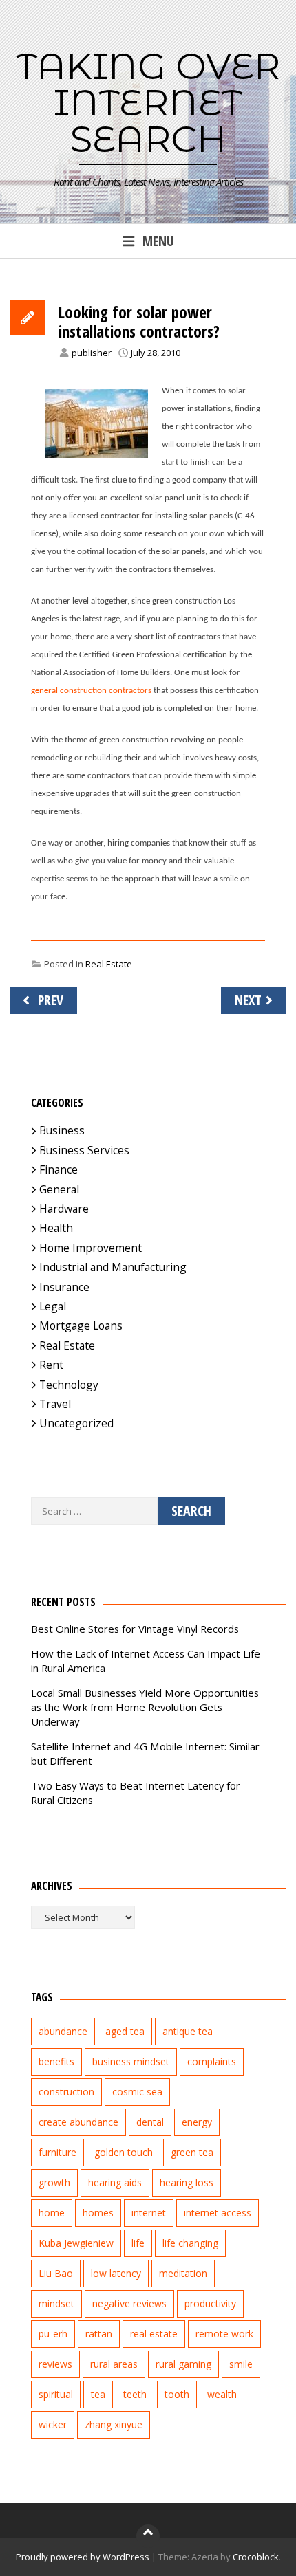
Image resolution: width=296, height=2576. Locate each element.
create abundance (78, 2122)
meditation (183, 2273)
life (138, 2243)
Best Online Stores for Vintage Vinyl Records (135, 1629)
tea (98, 2394)
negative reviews (129, 2303)
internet (149, 2213)
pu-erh (53, 2334)
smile (241, 2364)
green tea (192, 2152)
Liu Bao (56, 2273)
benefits (56, 2061)
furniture (57, 2152)
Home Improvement (91, 1248)
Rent (51, 1365)
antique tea (188, 2031)
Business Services (84, 1150)
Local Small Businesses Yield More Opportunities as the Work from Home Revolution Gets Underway (145, 1707)
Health (56, 1228)
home (52, 2213)
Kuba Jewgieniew (76, 2243)
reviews (55, 2364)
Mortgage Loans (81, 1325)
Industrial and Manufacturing (113, 1267)
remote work (224, 2334)
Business (62, 1130)
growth (54, 2182)
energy (197, 2122)
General (59, 1189)
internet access (218, 2213)
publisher (92, 353)
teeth (135, 2394)
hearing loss (187, 2182)
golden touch (124, 2152)
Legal (53, 1306)
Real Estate (109, 964)
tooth (177, 2394)
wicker (53, 2424)
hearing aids (115, 2182)
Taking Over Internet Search (148, 102)
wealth (222, 2394)
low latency (116, 2273)
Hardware (64, 1209)
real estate (154, 2334)
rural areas (114, 2364)
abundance (63, 2031)
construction (66, 2092)
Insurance (64, 1287)
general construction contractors (91, 691)
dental (150, 2122)
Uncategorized (76, 1423)
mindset (56, 2303)
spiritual (56, 2394)
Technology (69, 1385)
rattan (99, 2334)
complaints (212, 2061)
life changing (190, 2243)
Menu (158, 241)
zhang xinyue (114, 2424)
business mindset (131, 2061)
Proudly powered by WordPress (83, 2557)
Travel (55, 1404)
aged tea (125, 2031)
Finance (59, 1169)
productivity (210, 2303)
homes (98, 2213)
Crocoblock (256, 2557)
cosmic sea (137, 2092)
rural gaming (183, 2364)
